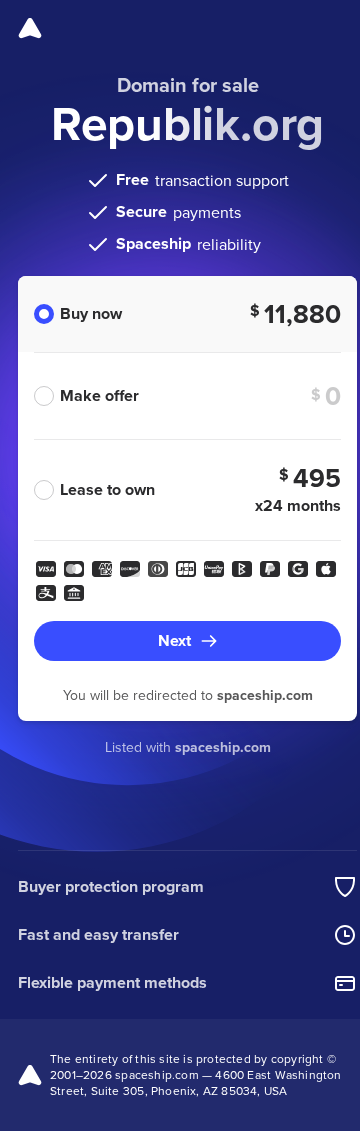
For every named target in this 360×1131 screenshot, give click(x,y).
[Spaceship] (30, 28)
